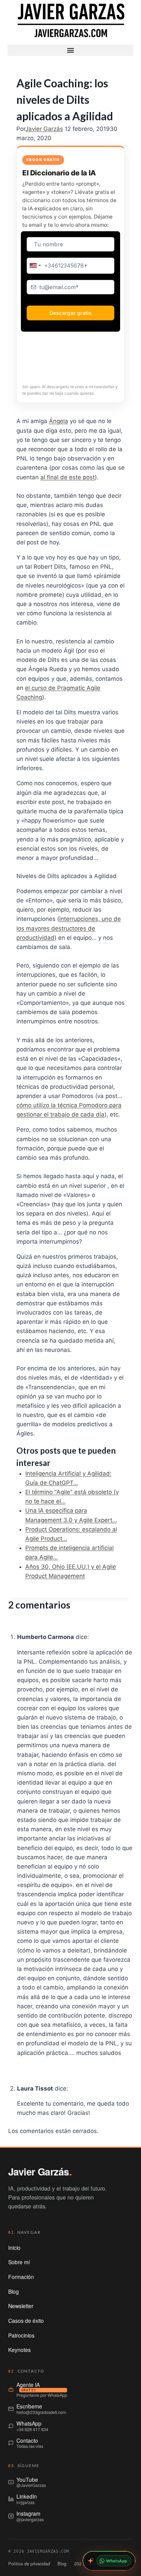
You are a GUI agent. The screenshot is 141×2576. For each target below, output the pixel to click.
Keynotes (20, 2350)
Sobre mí (19, 2262)
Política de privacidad (29, 2563)
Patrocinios (21, 2335)
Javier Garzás (44, 129)
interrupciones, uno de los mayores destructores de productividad (69, 928)
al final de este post (68, 477)
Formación (21, 2277)
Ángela (59, 421)
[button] (70, 50)
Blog (14, 2291)
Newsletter (21, 2306)
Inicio (14, 2247)
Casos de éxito (26, 2320)
